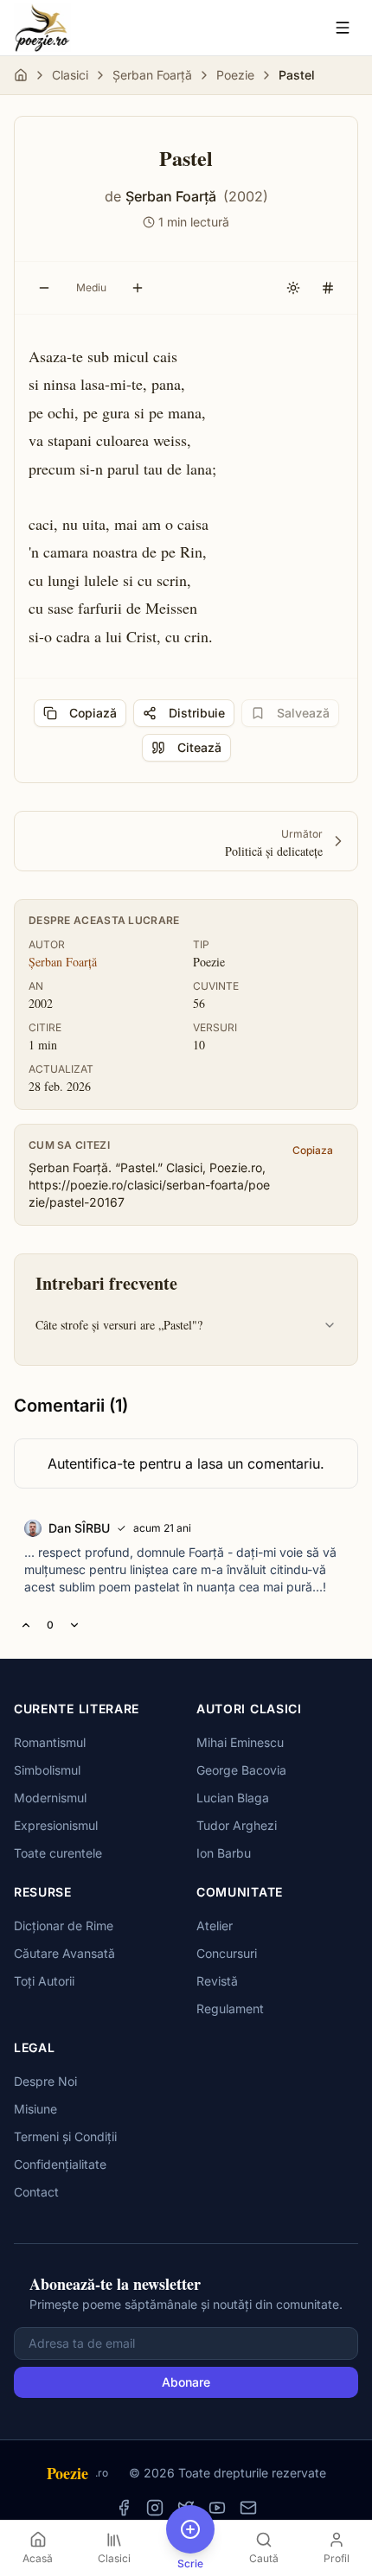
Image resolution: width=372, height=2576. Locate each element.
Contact (36, 2192)
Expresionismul (56, 1825)
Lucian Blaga (233, 1798)
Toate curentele (58, 1853)
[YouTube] (217, 2508)
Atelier (215, 1926)
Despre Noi (45, 2081)
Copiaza (313, 1150)
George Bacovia (241, 1770)
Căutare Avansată (64, 1953)
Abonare (186, 2382)
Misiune (35, 2109)
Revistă (217, 1981)
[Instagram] (155, 2508)
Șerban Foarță (152, 75)
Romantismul (50, 1742)
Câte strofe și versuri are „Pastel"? (119, 1325)
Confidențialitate (60, 2164)
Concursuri (227, 1953)
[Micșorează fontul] (44, 288)
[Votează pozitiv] (26, 1625)
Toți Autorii (44, 1981)
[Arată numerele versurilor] (328, 288)
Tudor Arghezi (237, 1825)
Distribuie (197, 713)
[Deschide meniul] (343, 28)
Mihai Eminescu (240, 1742)
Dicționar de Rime (64, 1926)
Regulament (230, 2009)
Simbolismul (47, 1770)
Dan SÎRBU (79, 1528)
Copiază (93, 713)
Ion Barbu (224, 1853)
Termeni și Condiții (65, 2136)
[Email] (248, 2508)
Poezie (235, 75)
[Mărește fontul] (138, 288)
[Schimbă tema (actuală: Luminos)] (293, 288)
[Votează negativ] (74, 1625)
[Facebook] (124, 2508)
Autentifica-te (91, 1463)
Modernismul (50, 1798)
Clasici (70, 75)
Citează (199, 747)
